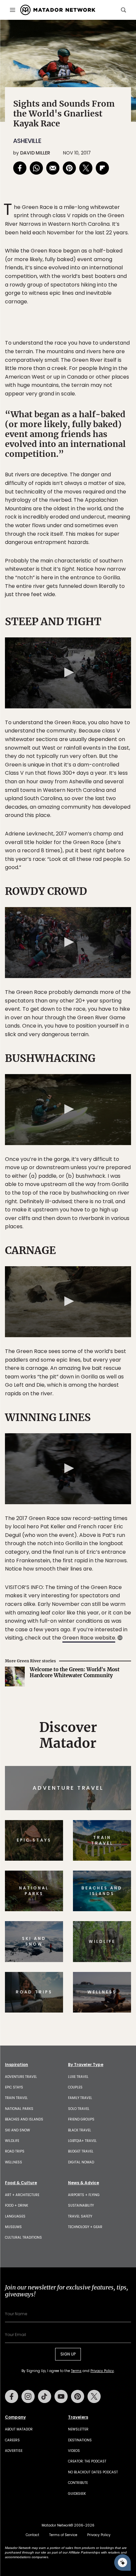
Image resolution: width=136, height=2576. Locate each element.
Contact (33, 2535)
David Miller (35, 153)
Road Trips (15, 2151)
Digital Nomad (81, 2162)
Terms (76, 2371)
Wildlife (12, 2141)
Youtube (61, 2396)
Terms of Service (63, 2535)
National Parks (19, 2109)
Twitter (94, 2396)
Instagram (28, 2396)
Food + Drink (17, 2205)
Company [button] (15, 2417)
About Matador (19, 2429)
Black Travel (80, 2130)
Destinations (80, 2440)
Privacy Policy (102, 2371)
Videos (74, 2451)
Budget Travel (81, 2151)
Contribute (78, 2483)
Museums (13, 2227)
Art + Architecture (22, 2195)
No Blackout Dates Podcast (93, 2472)
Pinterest (78, 2396)
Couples (75, 2087)
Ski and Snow (17, 2130)
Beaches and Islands (24, 2119)
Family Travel (80, 2098)
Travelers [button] (78, 2417)
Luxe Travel (78, 2077)
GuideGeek (77, 2494)
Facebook (12, 2396)
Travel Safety (80, 2216)
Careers (12, 2440)
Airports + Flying (84, 2195)
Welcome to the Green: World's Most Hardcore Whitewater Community (75, 1673)
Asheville (27, 141)
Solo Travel (79, 2109)
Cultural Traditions (23, 2237)
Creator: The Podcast (87, 2461)
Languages (15, 2216)
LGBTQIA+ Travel (82, 2141)
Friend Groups (81, 2119)
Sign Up (68, 2354)
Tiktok (45, 2396)
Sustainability (81, 2205)
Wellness (14, 2162)
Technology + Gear (85, 2227)
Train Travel (16, 2098)
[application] (68, 673)
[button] (68, 672)
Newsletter (78, 2429)
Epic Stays (14, 2087)
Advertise (14, 2451)
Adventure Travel (21, 2077)
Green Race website (89, 1638)
